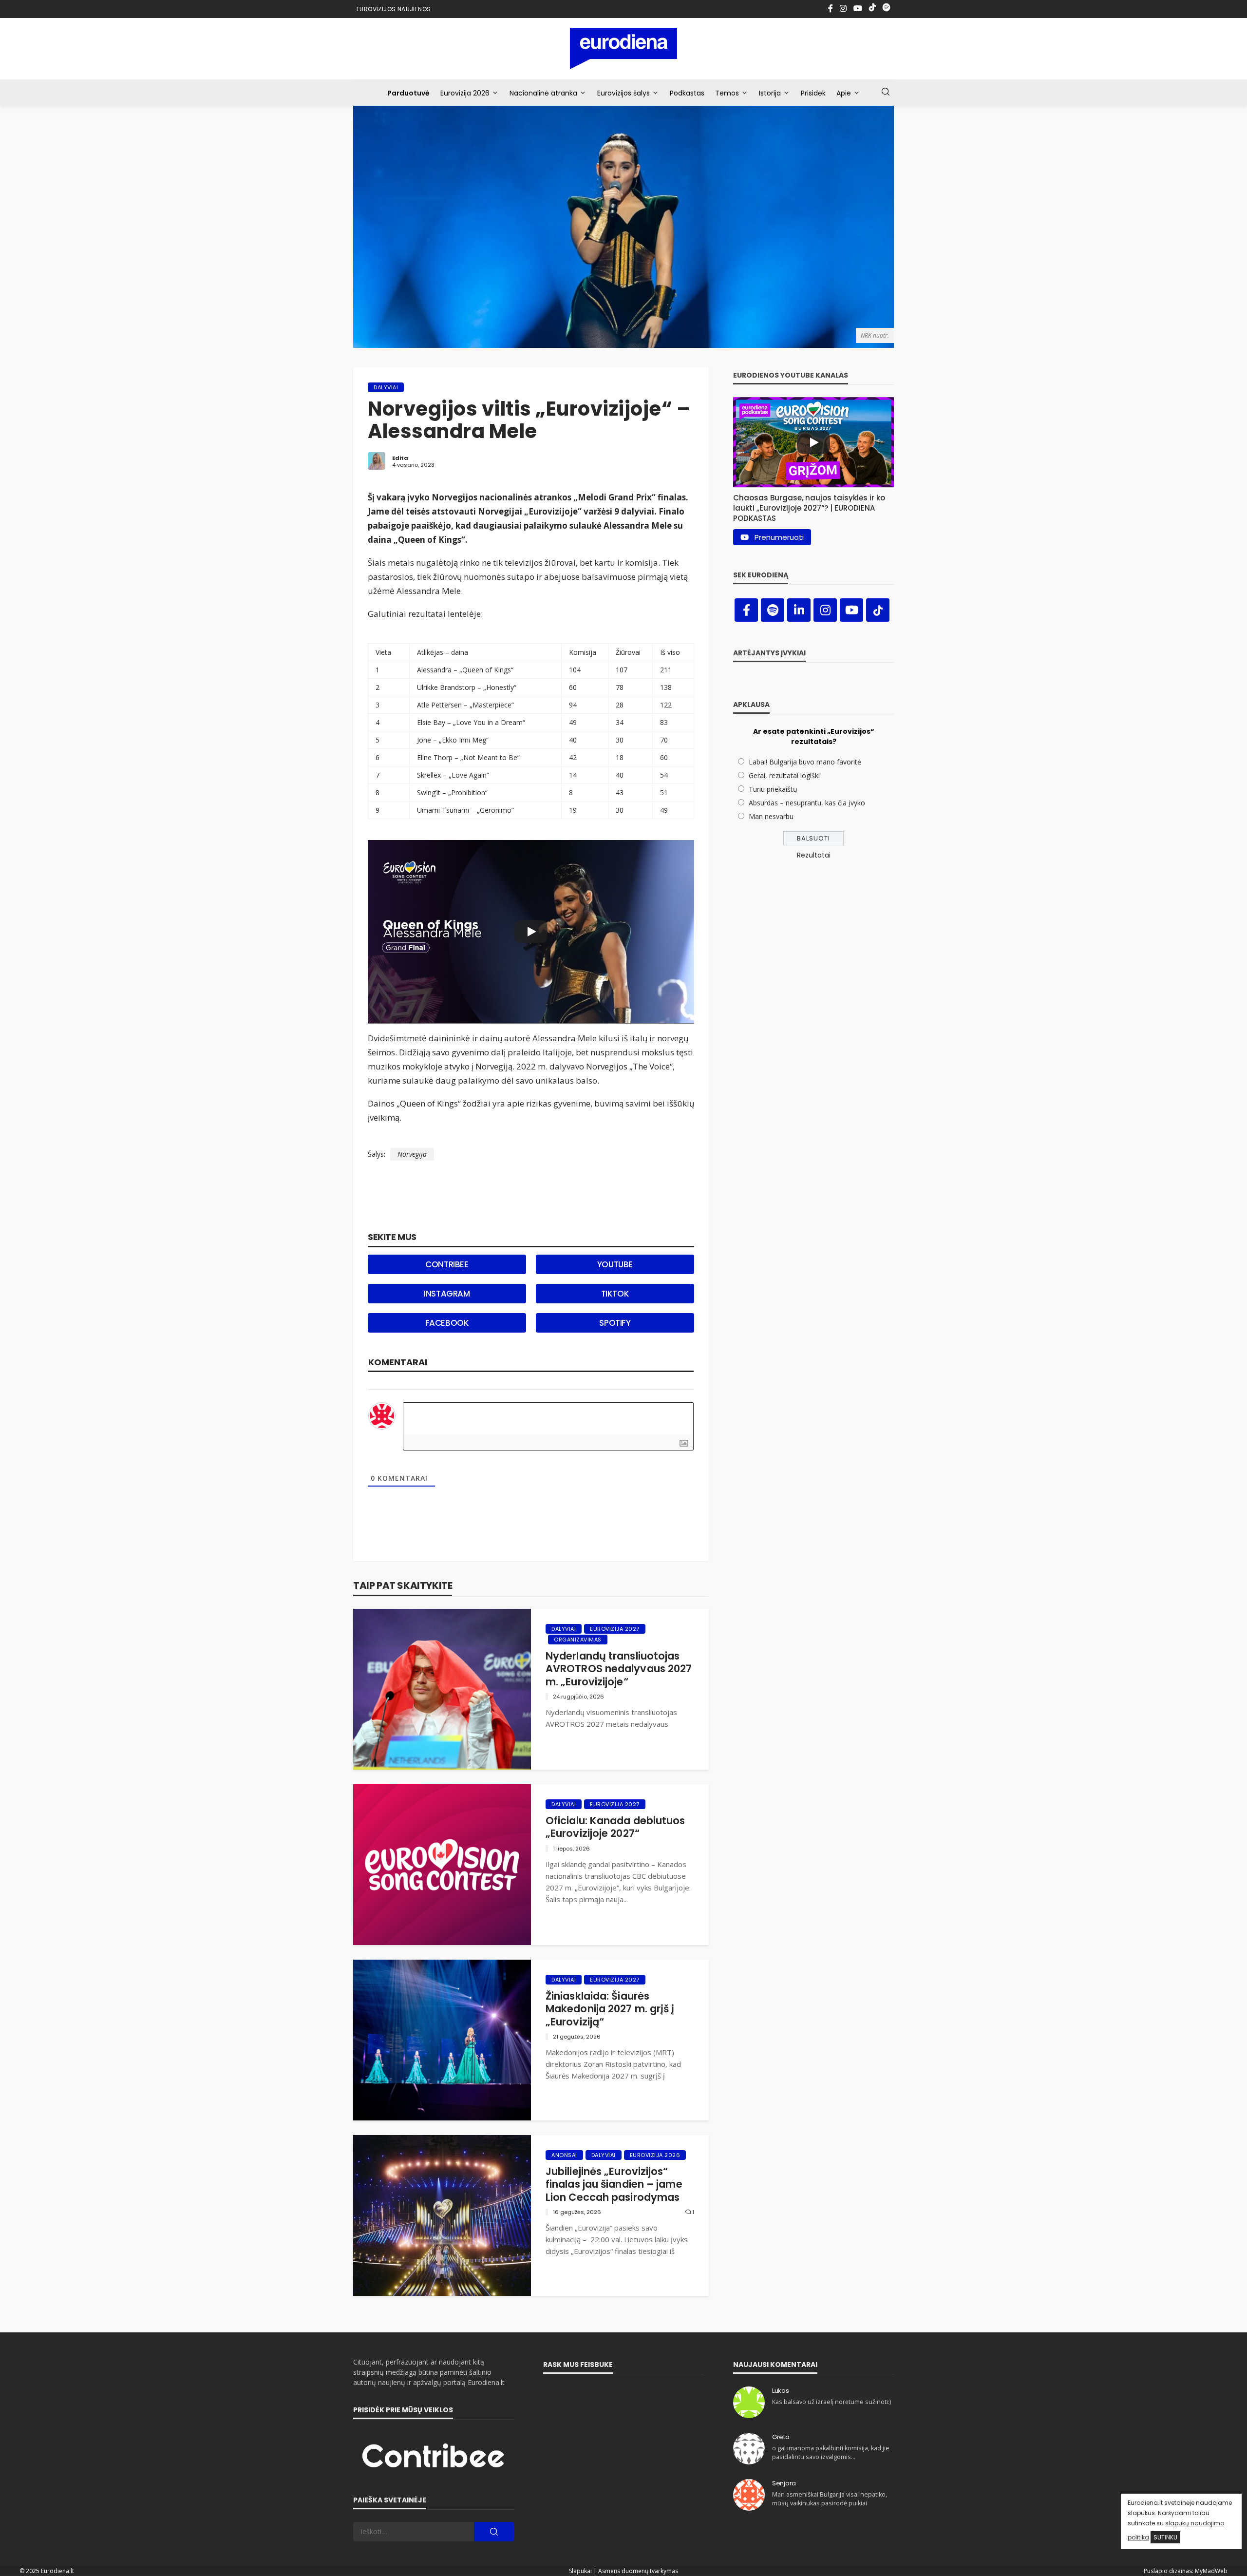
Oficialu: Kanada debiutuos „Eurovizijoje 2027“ (615, 1827)
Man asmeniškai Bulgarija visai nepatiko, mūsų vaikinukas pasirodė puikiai (830, 2499)
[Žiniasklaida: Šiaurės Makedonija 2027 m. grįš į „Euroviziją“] (442, 2040)
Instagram (447, 1294)
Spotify (615, 1323)
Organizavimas (578, 1640)
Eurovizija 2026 (465, 93)
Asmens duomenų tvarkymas (638, 2571)
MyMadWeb (1211, 2571)
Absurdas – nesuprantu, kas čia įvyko (807, 803)
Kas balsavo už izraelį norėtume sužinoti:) (831, 2402)
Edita (400, 458)
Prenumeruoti (779, 537)
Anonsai (564, 2155)
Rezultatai (814, 855)
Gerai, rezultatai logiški (784, 775)
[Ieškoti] (886, 92)
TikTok (615, 1294)
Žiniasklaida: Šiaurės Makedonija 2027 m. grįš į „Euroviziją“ (610, 2009)
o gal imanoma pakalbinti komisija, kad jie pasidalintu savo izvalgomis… (831, 2452)
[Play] (531, 932)
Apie (844, 93)
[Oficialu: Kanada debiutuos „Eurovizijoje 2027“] (442, 1865)
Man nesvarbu (771, 816)
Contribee (447, 1264)
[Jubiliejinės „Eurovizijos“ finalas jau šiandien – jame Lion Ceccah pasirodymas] (442, 2215)
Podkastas (687, 93)
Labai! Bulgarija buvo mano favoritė (805, 762)
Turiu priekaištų (773, 789)
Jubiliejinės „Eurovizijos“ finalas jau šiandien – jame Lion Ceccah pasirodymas (614, 2185)
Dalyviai (386, 387)
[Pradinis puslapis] (624, 48)
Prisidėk (813, 93)
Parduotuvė (408, 93)
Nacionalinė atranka (543, 93)
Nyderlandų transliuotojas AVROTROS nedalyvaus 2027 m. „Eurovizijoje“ (619, 1669)
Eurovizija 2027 (615, 1629)
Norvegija (412, 1154)
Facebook (447, 1323)
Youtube (615, 1264)
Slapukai (580, 2571)
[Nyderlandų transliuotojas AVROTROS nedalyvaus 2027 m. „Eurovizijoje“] (442, 1689)
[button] (813, 506)
